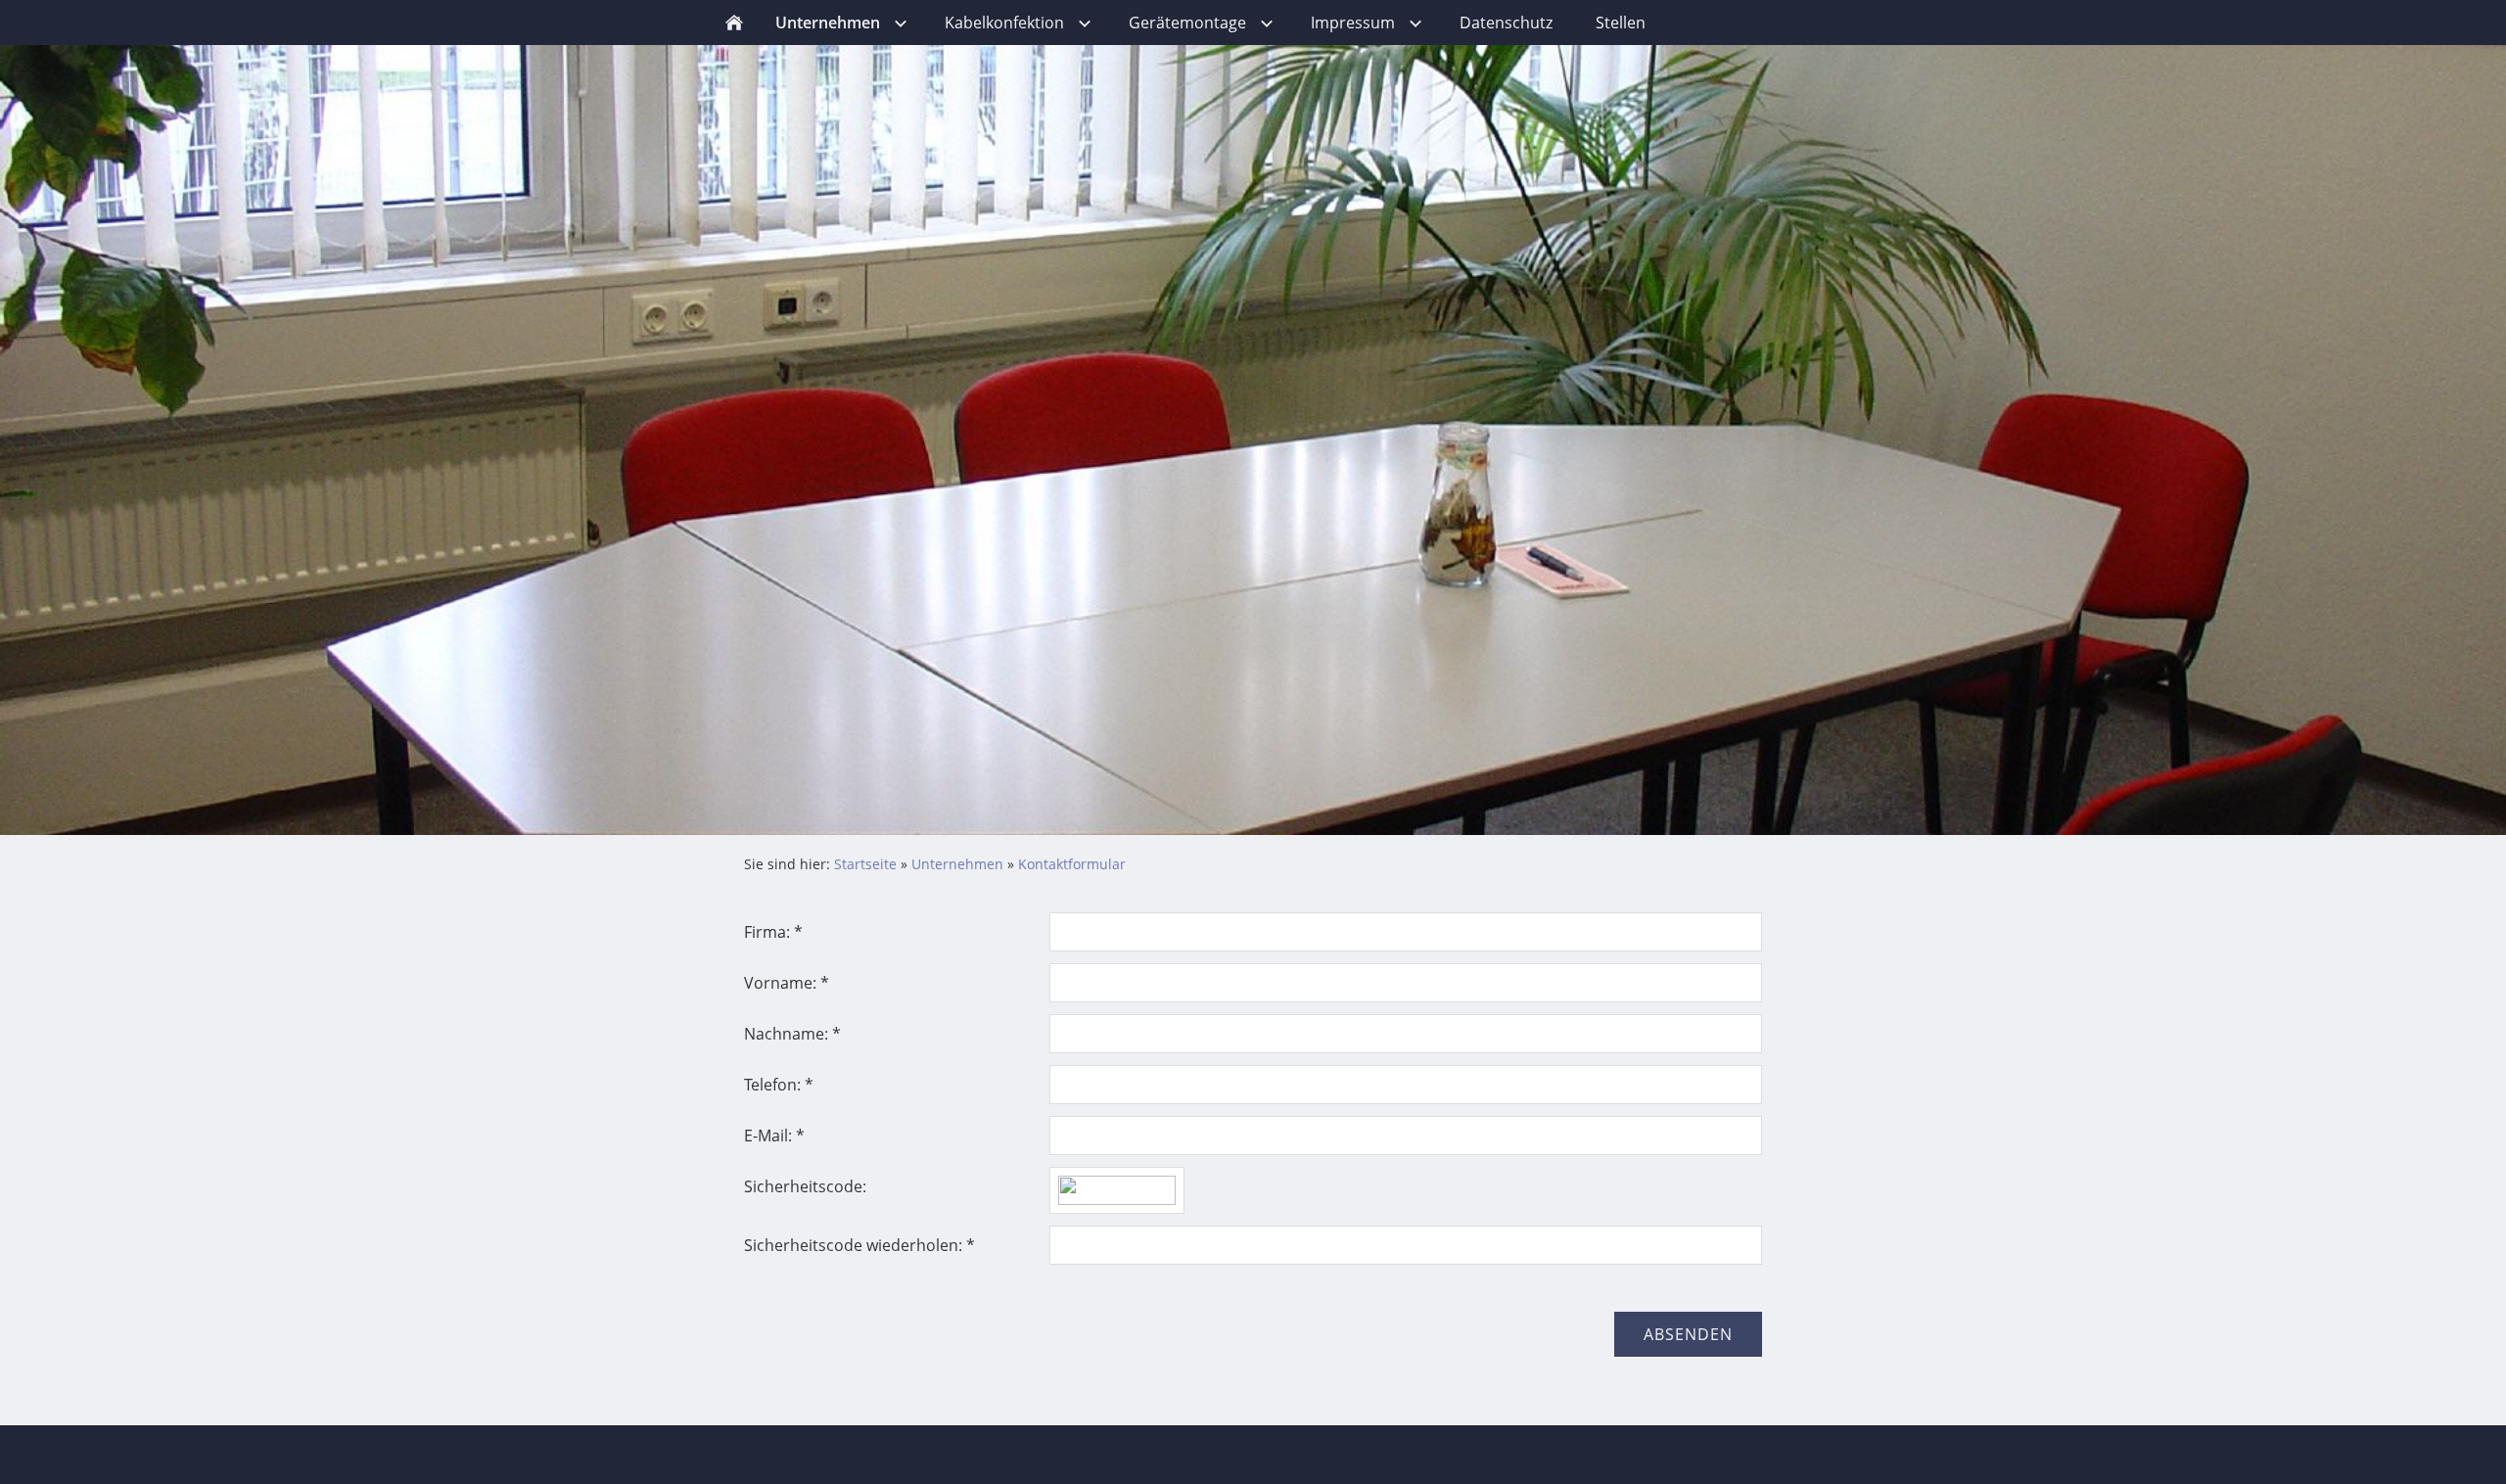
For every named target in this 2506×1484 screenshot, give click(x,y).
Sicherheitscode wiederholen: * (859, 1245)
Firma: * (773, 932)
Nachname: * (792, 1034)
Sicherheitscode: (805, 1186)
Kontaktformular (1072, 864)
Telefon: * (779, 1085)
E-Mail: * (774, 1136)
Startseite (865, 864)
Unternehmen (957, 864)
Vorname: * (787, 983)
